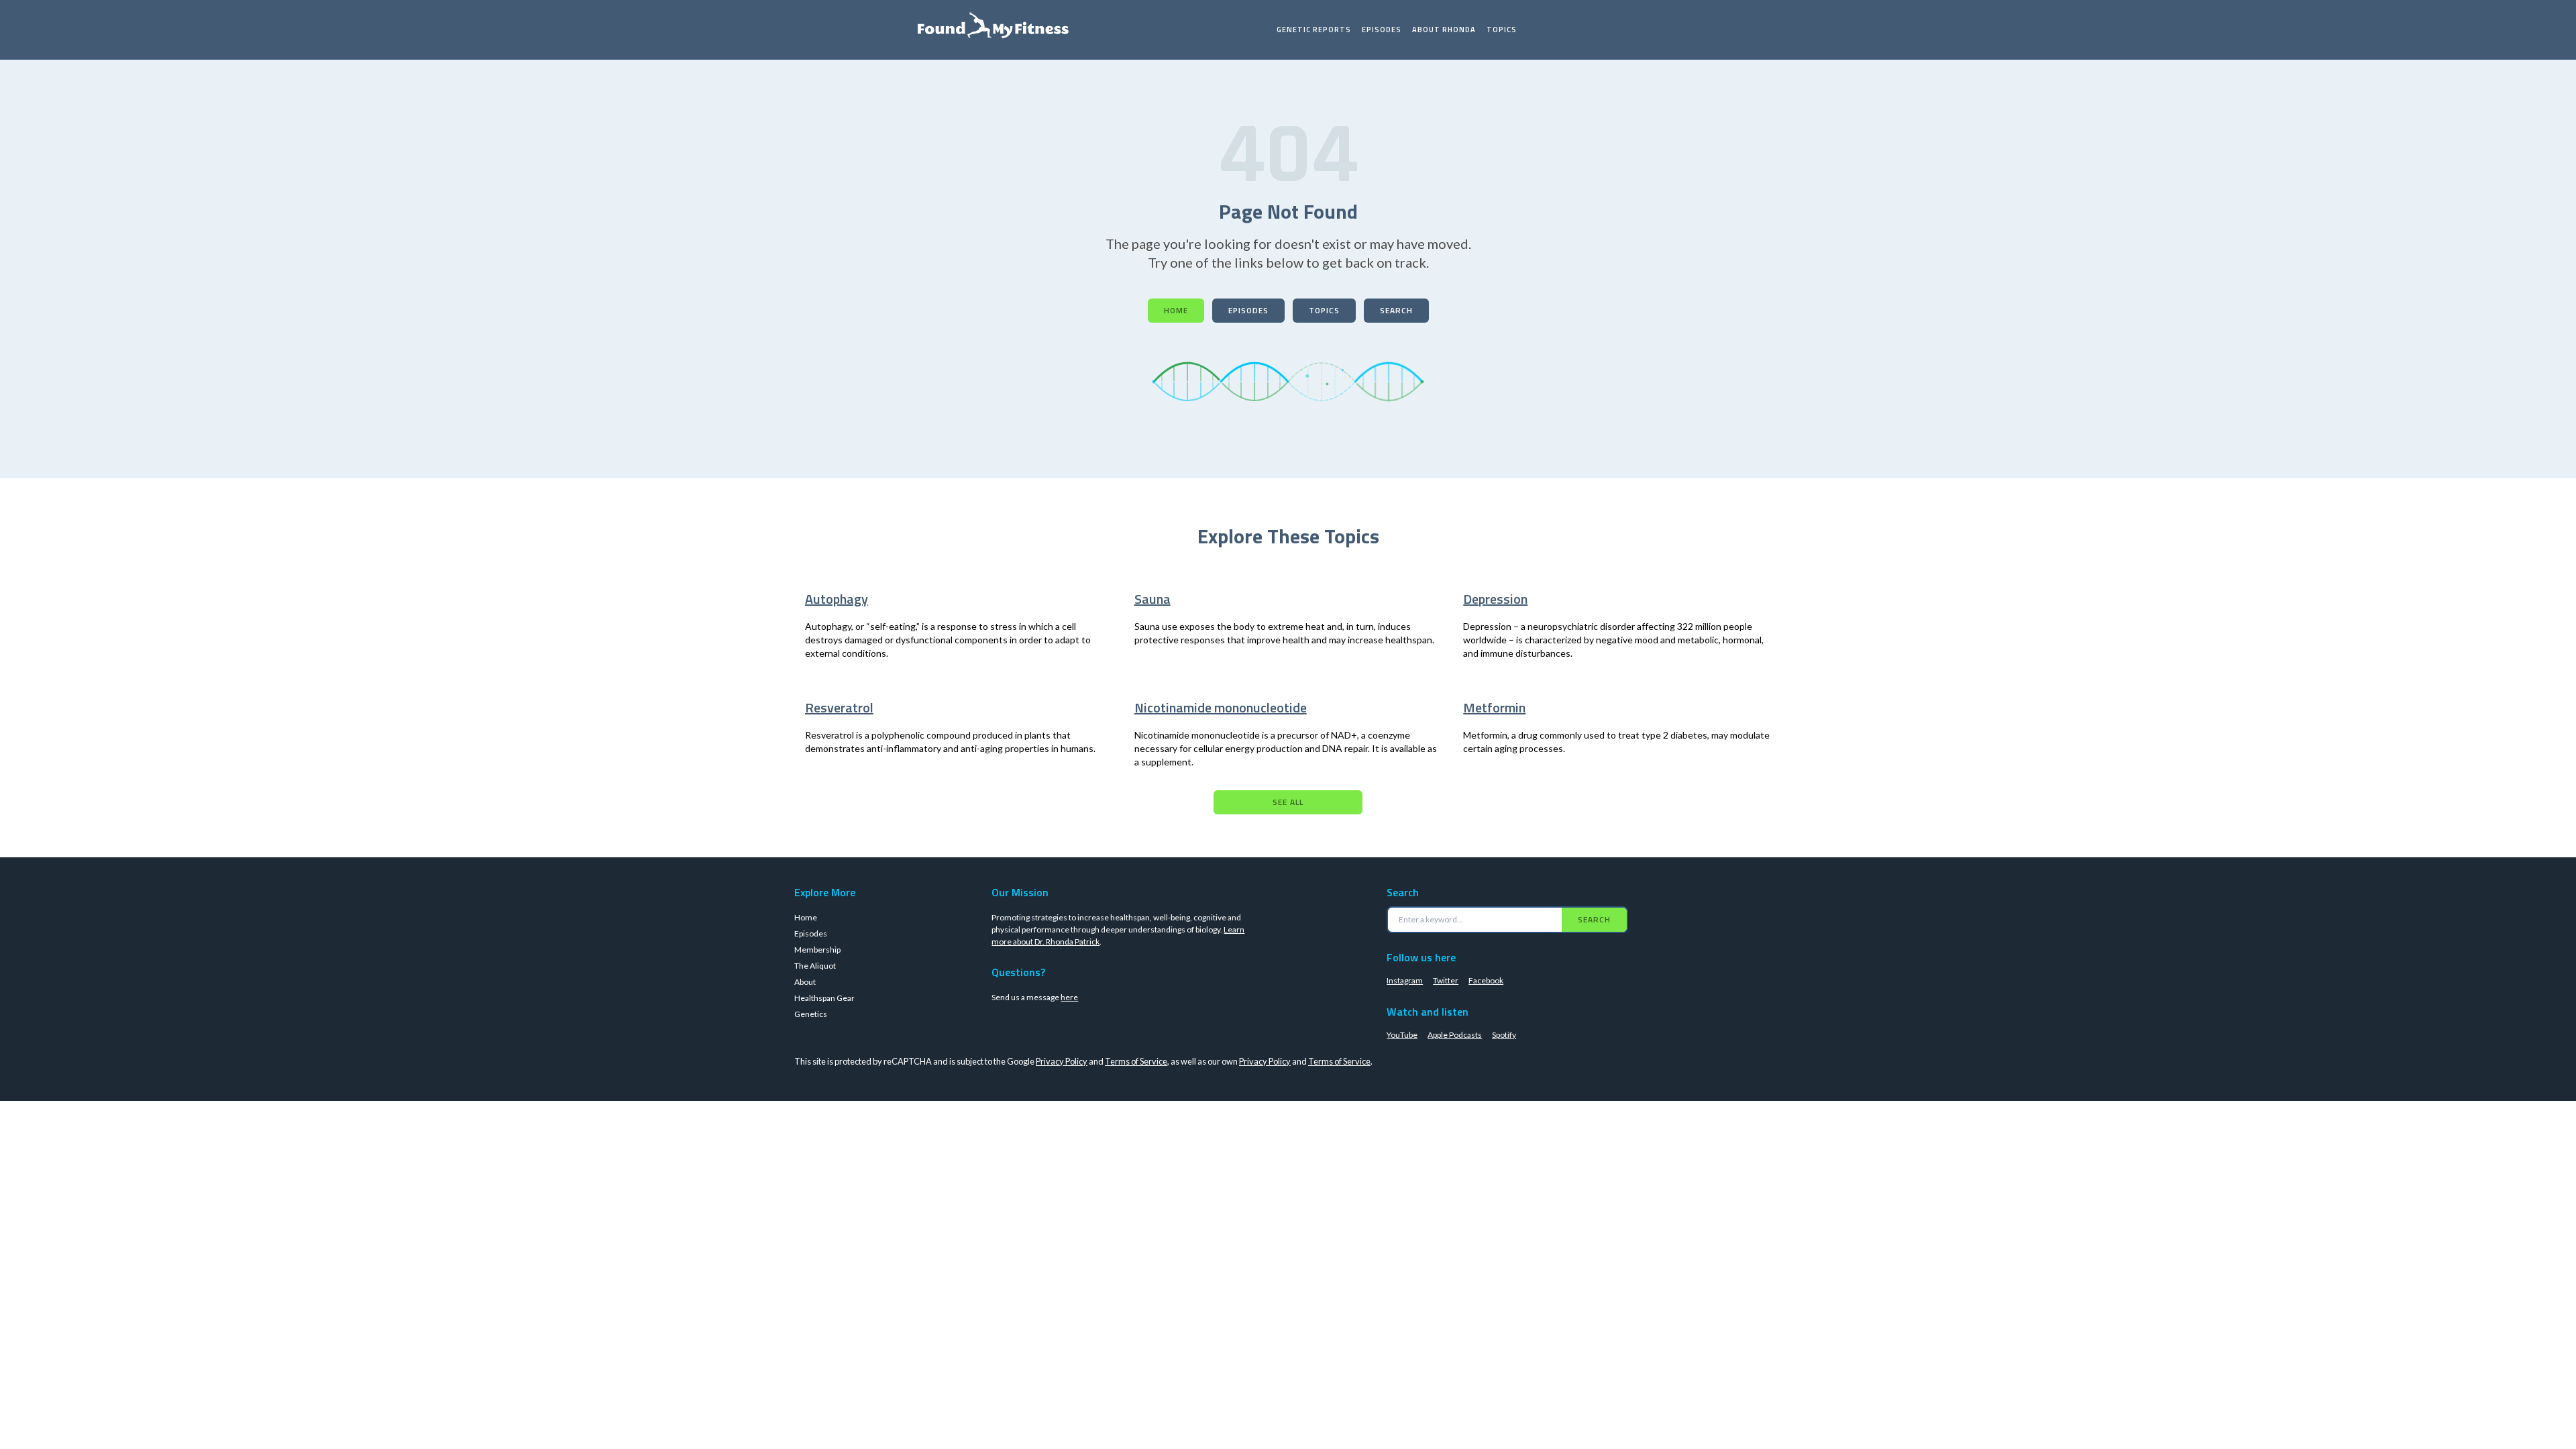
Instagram (1405, 980)
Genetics (811, 1014)
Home (1176, 310)
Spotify (1504, 1035)
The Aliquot (815, 966)
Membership (817, 950)
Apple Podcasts (1455, 1035)
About (805, 982)
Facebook (1486, 980)
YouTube (1402, 1035)
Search (1396, 310)
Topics (1502, 30)
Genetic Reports (1314, 30)
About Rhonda (1444, 30)
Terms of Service (1136, 1061)
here (1069, 997)
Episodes (1382, 30)
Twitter (1446, 980)
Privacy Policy (1062, 1061)
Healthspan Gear (824, 998)
